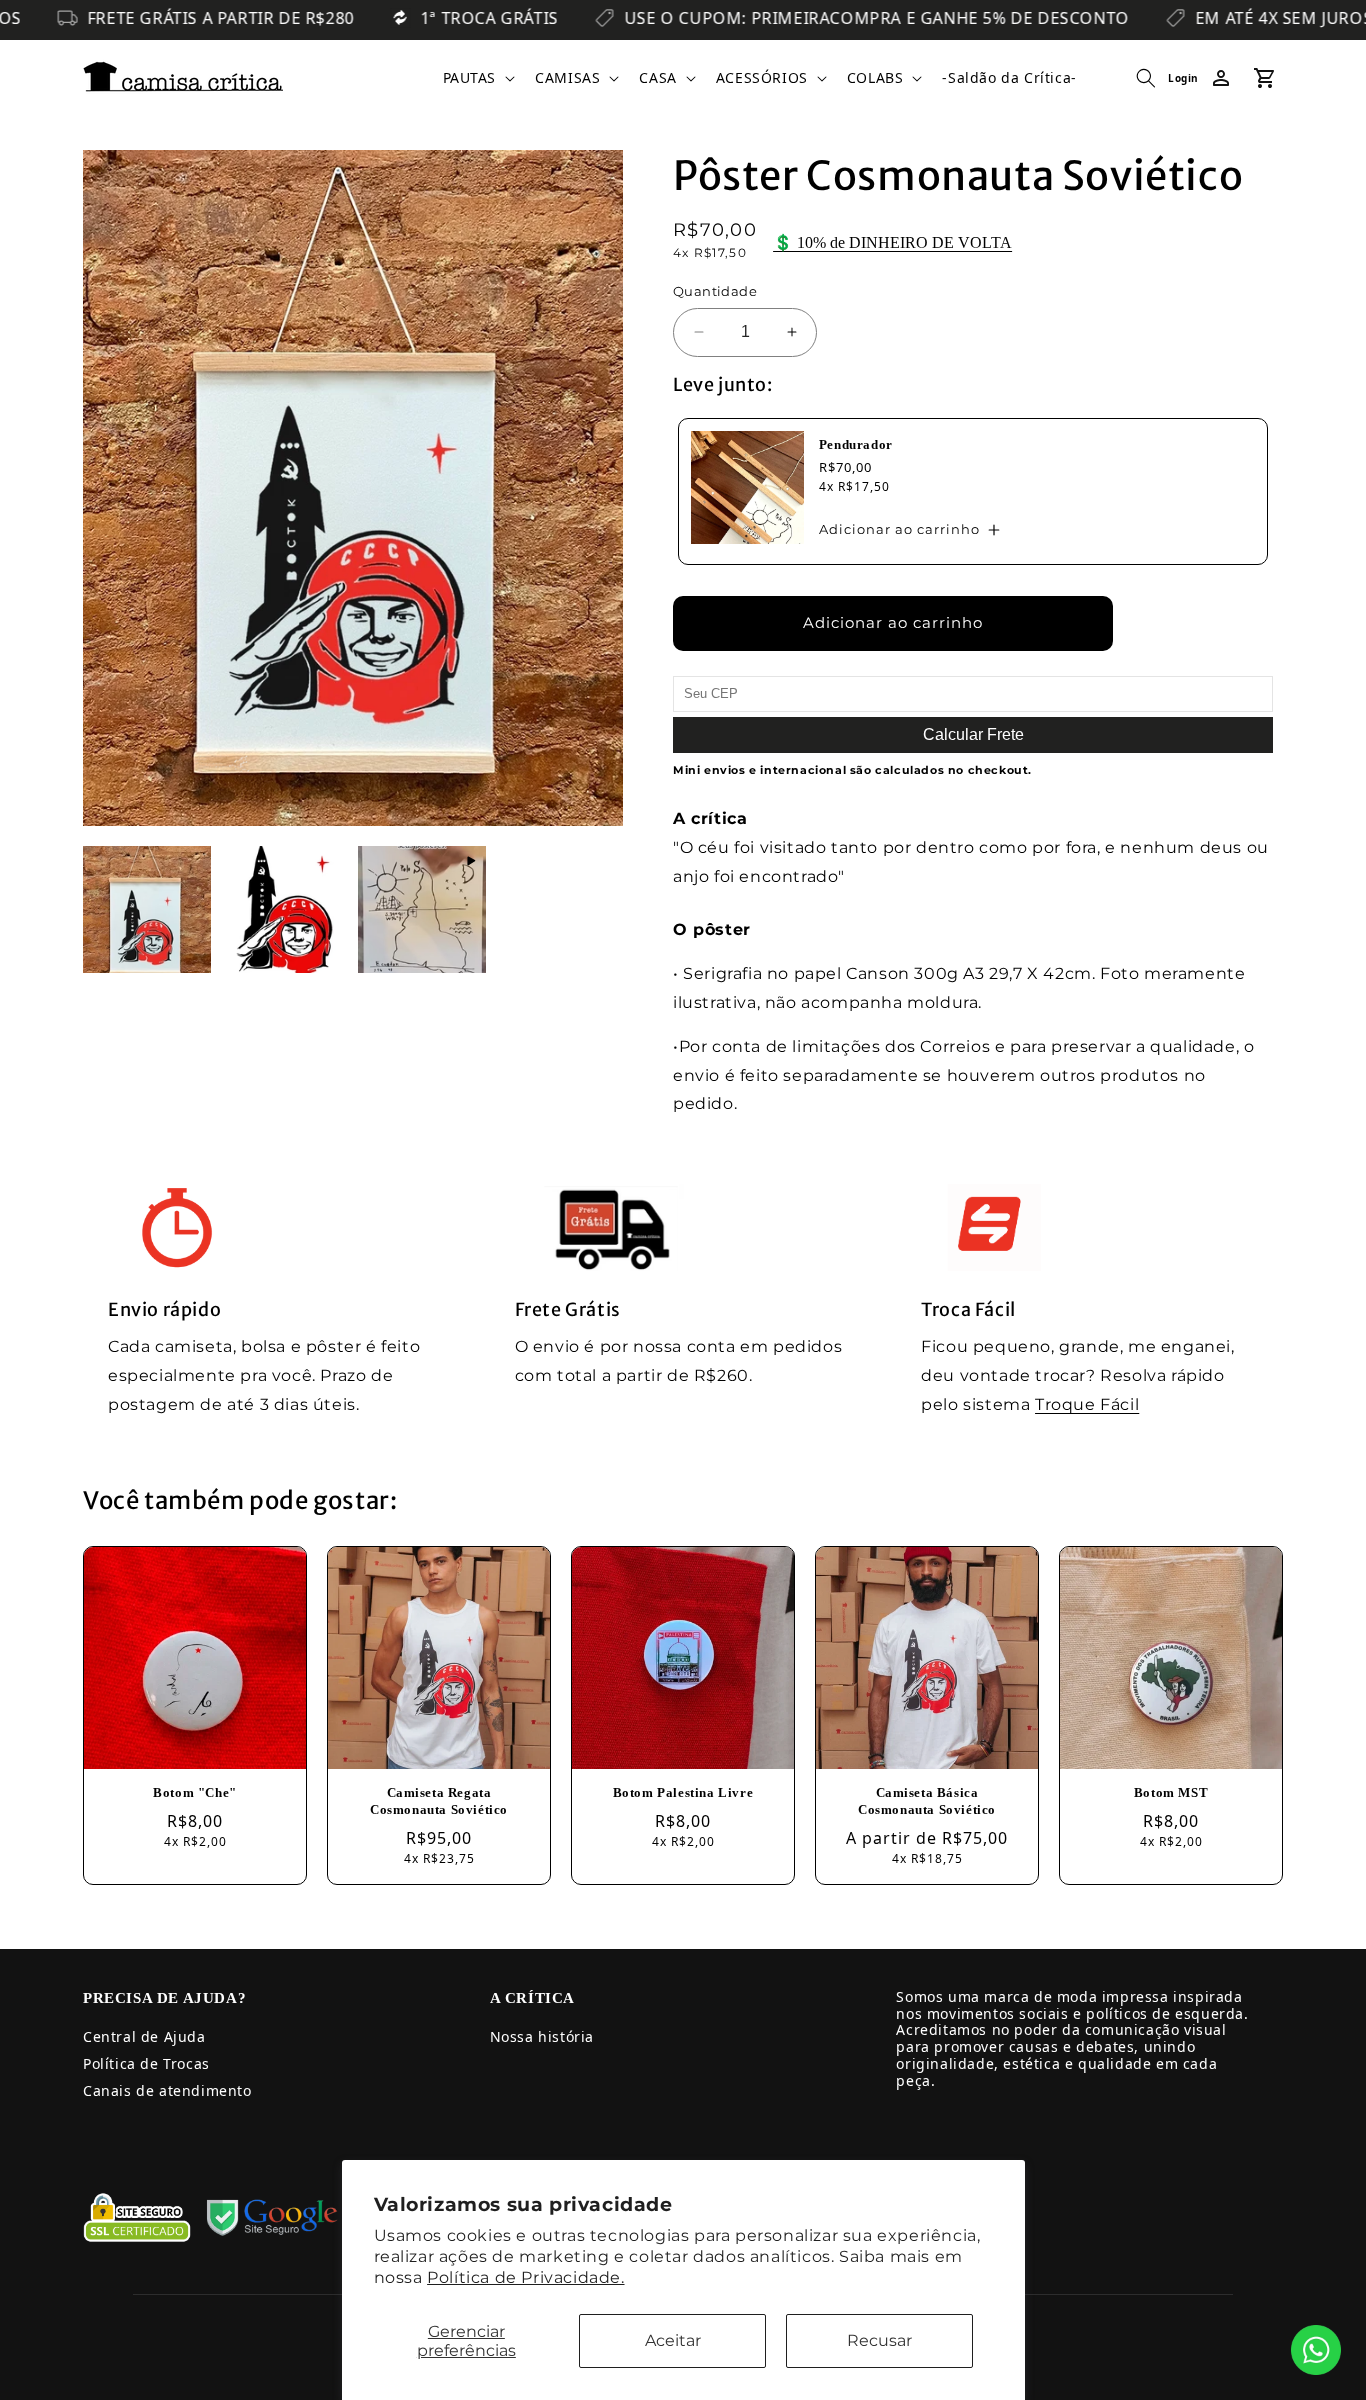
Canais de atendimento (167, 2090)
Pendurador (856, 444)
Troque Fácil (1087, 1404)
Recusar (879, 2340)
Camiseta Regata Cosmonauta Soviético (439, 1801)
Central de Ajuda (144, 2036)
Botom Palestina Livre (683, 1792)
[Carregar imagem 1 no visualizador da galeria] (147, 910)
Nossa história (542, 2036)
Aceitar (673, 2340)
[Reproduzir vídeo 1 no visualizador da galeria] (422, 910)
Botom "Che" (195, 1792)
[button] (477, 78)
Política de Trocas (146, 2063)
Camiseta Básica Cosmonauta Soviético (927, 1801)
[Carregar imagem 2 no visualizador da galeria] (285, 910)
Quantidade (715, 291)
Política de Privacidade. (525, 2277)
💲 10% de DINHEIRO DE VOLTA (892, 242)
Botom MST (1171, 1792)
